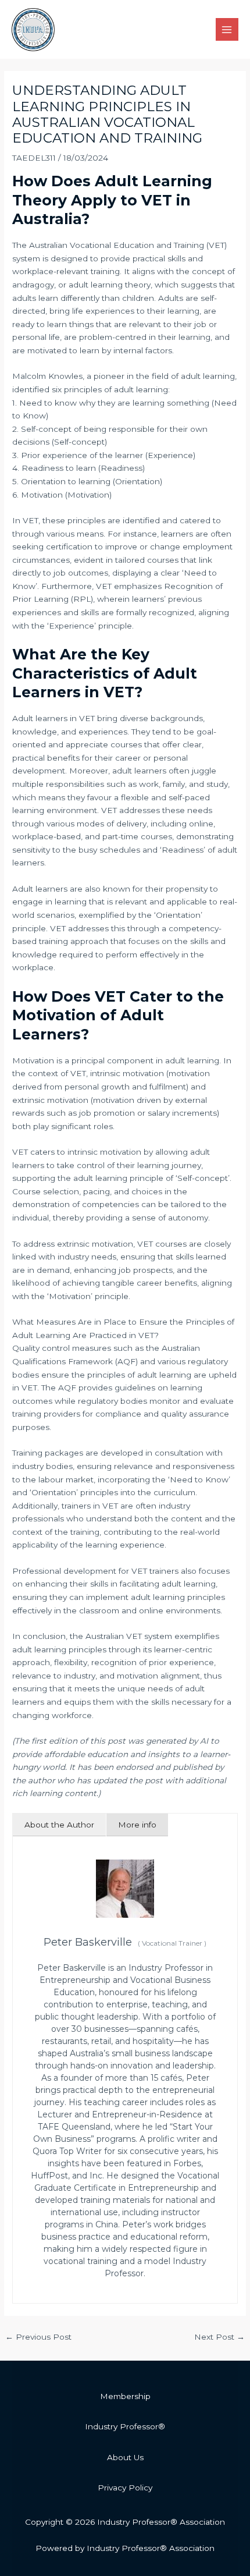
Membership (125, 2396)
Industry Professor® (125, 2426)
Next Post (219, 2337)
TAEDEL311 (34, 158)
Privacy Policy (125, 2488)
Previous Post (38, 2337)
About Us (125, 2457)
